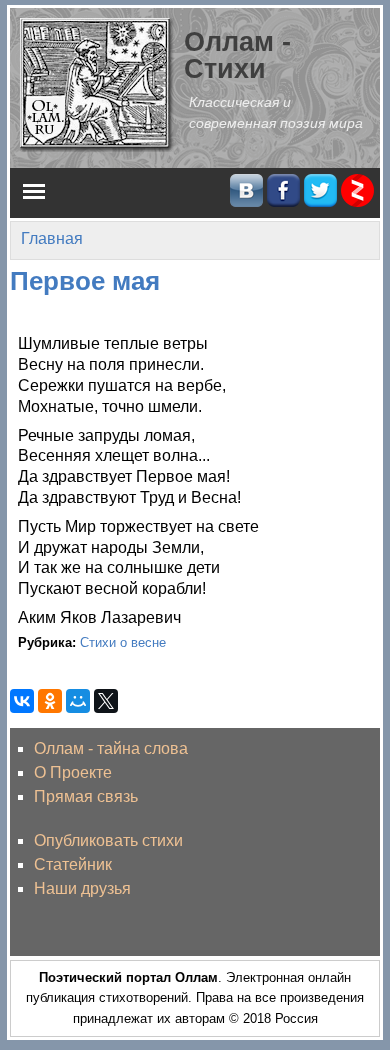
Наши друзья (82, 888)
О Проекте (73, 772)
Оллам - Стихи (237, 55)
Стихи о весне (123, 642)
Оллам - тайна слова (111, 748)
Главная (52, 238)
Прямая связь (86, 796)
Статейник (73, 864)
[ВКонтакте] (22, 701)
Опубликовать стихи (108, 840)
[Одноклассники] (50, 701)
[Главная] (97, 83)
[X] (106, 701)
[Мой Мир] (78, 701)
